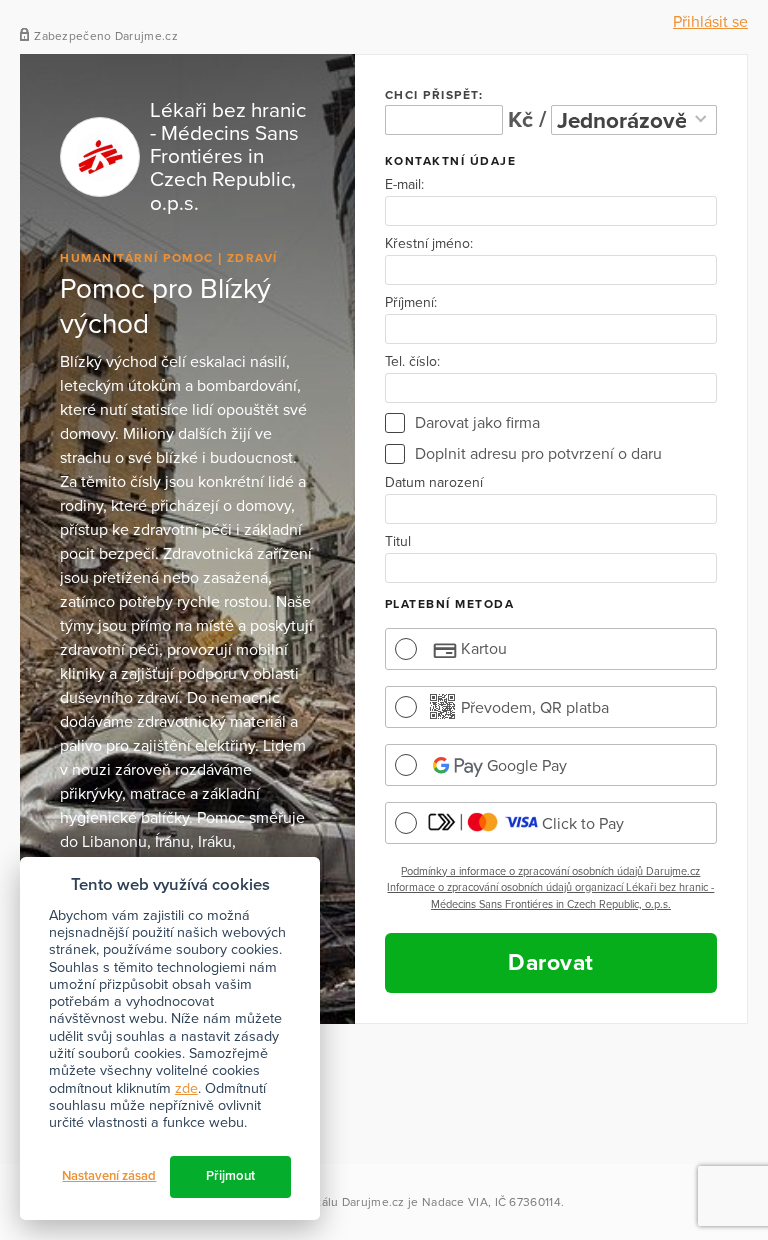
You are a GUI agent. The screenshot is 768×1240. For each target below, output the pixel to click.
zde (186, 1088)
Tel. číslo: (412, 362)
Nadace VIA (455, 1202)
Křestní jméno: (429, 244)
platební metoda (450, 604)
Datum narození (434, 483)
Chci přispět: (434, 95)
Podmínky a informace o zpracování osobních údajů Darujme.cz (550, 871)
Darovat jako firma (477, 423)
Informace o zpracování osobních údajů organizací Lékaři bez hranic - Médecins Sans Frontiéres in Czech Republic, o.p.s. (550, 896)
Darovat (551, 963)
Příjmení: (411, 303)
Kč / (527, 119)
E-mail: (404, 185)
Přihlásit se (710, 22)
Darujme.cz (373, 1202)
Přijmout (230, 1176)
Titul (398, 542)
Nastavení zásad (109, 1176)
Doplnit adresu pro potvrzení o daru (538, 454)
